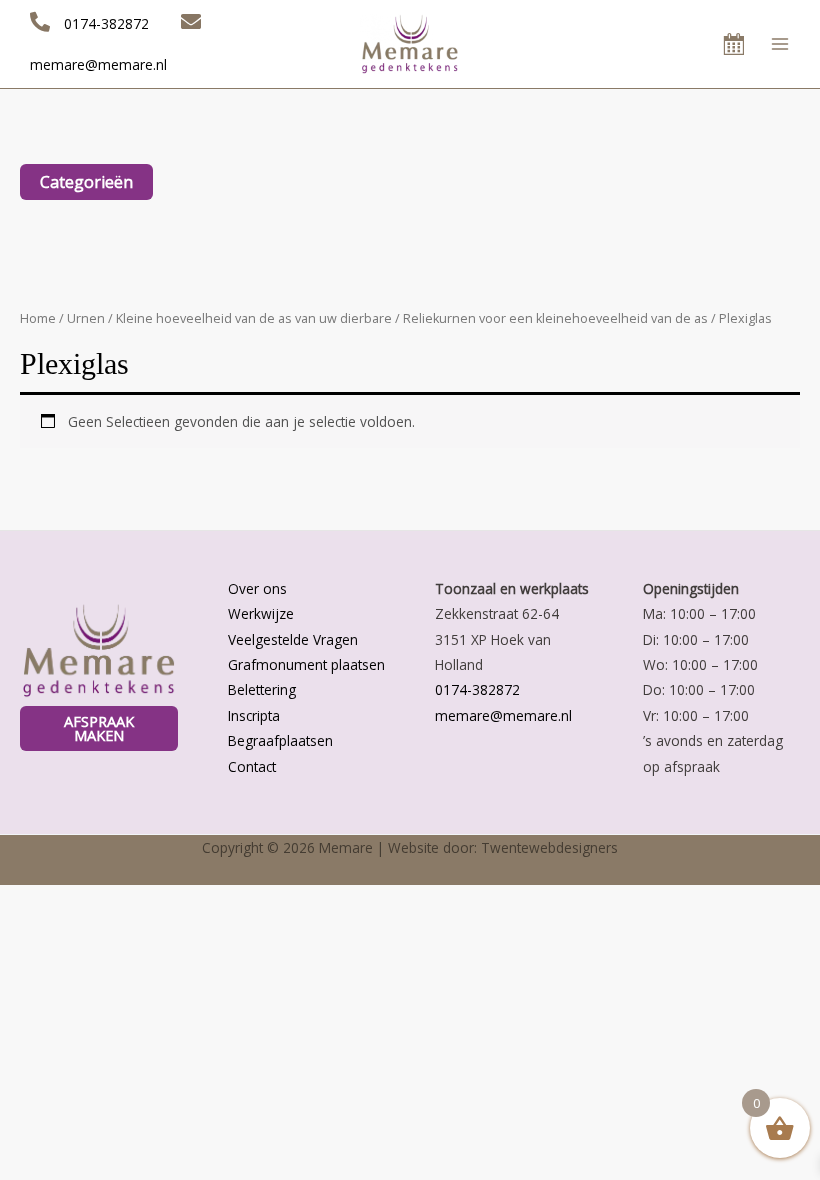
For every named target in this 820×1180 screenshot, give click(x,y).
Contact (252, 766)
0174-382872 (477, 689)
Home (38, 318)
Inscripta (254, 715)
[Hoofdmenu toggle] (780, 43)
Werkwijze (261, 613)
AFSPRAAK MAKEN (99, 728)
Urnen (86, 318)
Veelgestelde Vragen (293, 639)
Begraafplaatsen (280, 740)
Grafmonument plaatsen (306, 664)
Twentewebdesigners (549, 847)
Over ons (257, 588)
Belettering (262, 689)
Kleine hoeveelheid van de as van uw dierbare (254, 318)
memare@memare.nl (503, 715)
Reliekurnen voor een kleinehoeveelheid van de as (555, 318)
